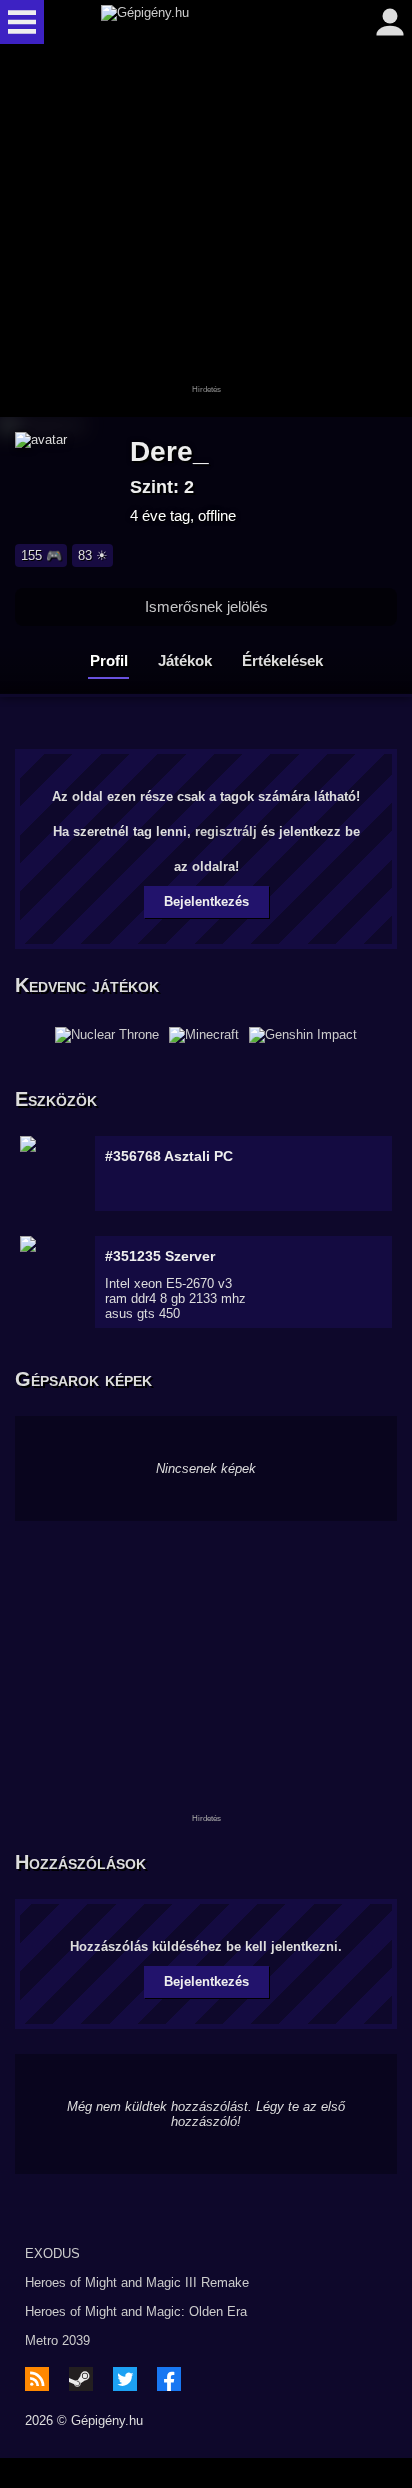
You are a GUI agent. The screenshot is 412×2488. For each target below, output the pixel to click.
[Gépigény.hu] (201, 22)
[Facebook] (169, 2379)
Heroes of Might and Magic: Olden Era (136, 2311)
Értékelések (282, 660)
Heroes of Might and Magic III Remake (137, 2282)
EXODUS (52, 2253)
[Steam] (81, 2379)
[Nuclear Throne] (107, 1035)
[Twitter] (125, 2379)
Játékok (185, 660)
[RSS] (37, 2379)
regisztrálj (226, 831)
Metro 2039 (57, 2340)
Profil (109, 660)
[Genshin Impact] (303, 1035)
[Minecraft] (204, 1035)
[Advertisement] (206, 232)
